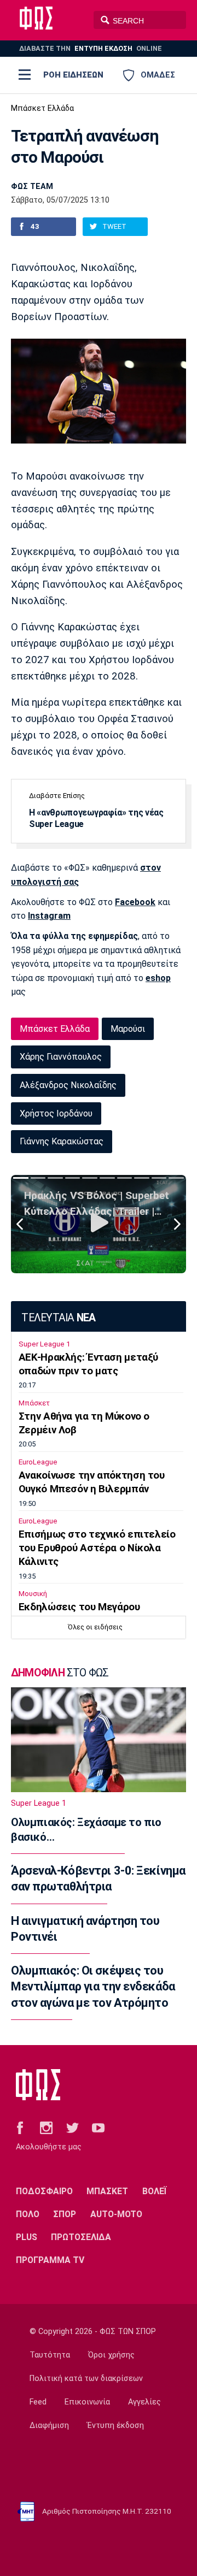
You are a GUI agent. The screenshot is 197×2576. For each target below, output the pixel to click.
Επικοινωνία (87, 2402)
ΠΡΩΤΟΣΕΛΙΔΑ (81, 2237)
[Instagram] (46, 2128)
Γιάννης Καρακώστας (62, 1141)
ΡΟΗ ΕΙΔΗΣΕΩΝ (73, 75)
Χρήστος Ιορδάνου (56, 1113)
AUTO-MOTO (116, 2214)
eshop (158, 978)
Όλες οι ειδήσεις (95, 1627)
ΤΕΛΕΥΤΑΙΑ (58, 1318)
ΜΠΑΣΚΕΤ (107, 2191)
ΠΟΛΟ (28, 2214)
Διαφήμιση (49, 2426)
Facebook (135, 902)
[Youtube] (98, 2128)
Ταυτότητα (50, 2355)
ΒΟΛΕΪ (155, 2191)
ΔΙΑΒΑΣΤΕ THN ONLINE (91, 48)
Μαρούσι (128, 1029)
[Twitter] (73, 2128)
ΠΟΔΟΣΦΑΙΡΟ (44, 2191)
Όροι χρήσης (111, 2355)
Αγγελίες (144, 2402)
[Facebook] (20, 2128)
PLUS (27, 2237)
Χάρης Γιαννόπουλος (61, 1057)
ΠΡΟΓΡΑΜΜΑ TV (50, 2260)
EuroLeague (38, 1462)
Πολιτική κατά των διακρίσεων (86, 2379)
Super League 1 (44, 1344)
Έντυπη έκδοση (115, 2426)
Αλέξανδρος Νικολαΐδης (68, 1085)
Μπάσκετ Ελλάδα (42, 108)
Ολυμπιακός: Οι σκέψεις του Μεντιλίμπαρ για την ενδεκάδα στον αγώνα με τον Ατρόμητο (93, 1987)
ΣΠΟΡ (65, 2214)
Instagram (49, 916)
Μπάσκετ (34, 1403)
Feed (38, 2402)
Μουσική (33, 1594)
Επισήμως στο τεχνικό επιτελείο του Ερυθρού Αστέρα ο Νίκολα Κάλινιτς (97, 1548)
